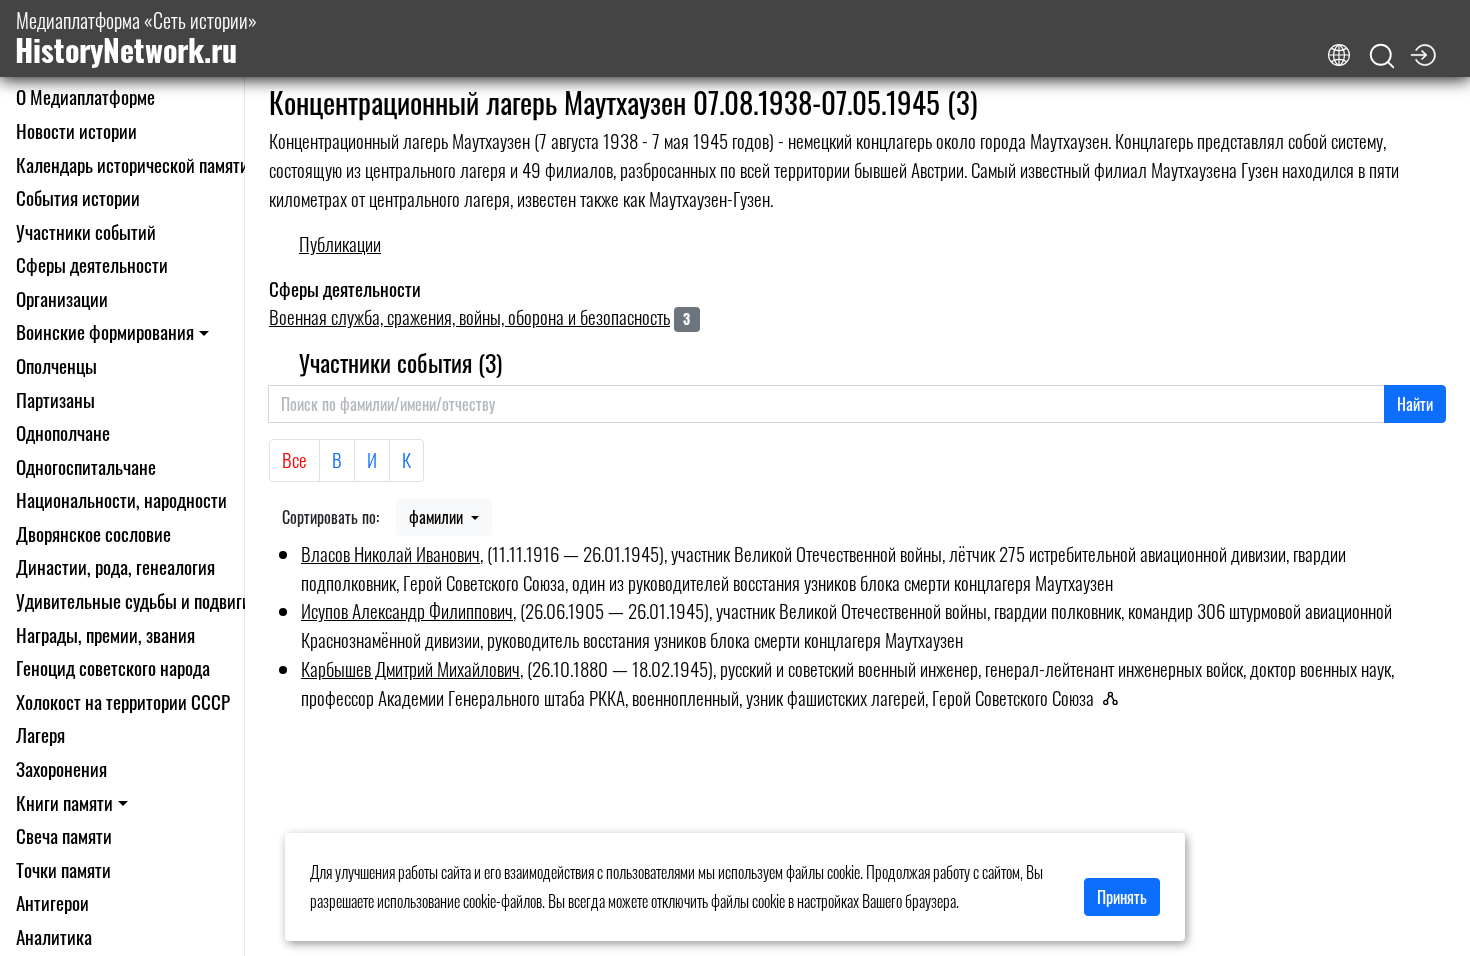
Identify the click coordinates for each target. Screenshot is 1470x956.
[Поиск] (1382, 56)
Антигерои (52, 902)
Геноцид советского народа (113, 667)
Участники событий (86, 231)
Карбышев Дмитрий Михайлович (410, 668)
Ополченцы (56, 365)
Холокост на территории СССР (123, 701)
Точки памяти (63, 869)
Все (294, 459)
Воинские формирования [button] (105, 331)
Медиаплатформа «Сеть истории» (136, 38)
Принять (1122, 897)
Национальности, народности (121, 499)
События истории (78, 197)
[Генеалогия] (1115, 698)
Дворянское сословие (93, 533)
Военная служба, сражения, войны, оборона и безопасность (469, 316)
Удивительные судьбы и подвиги (133, 600)
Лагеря (40, 734)
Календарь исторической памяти (132, 164)
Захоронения (61, 768)
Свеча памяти (64, 835)
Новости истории (76, 130)
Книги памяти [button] (64, 802)
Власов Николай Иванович (390, 553)
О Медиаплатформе (85, 96)
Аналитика (54, 936)
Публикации (340, 243)
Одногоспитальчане (86, 466)
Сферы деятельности (92, 264)
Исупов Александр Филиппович (407, 610)
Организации (62, 298)
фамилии (438, 517)
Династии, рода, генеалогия (115, 566)
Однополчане (63, 432)
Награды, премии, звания (105, 634)
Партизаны (55, 399)
